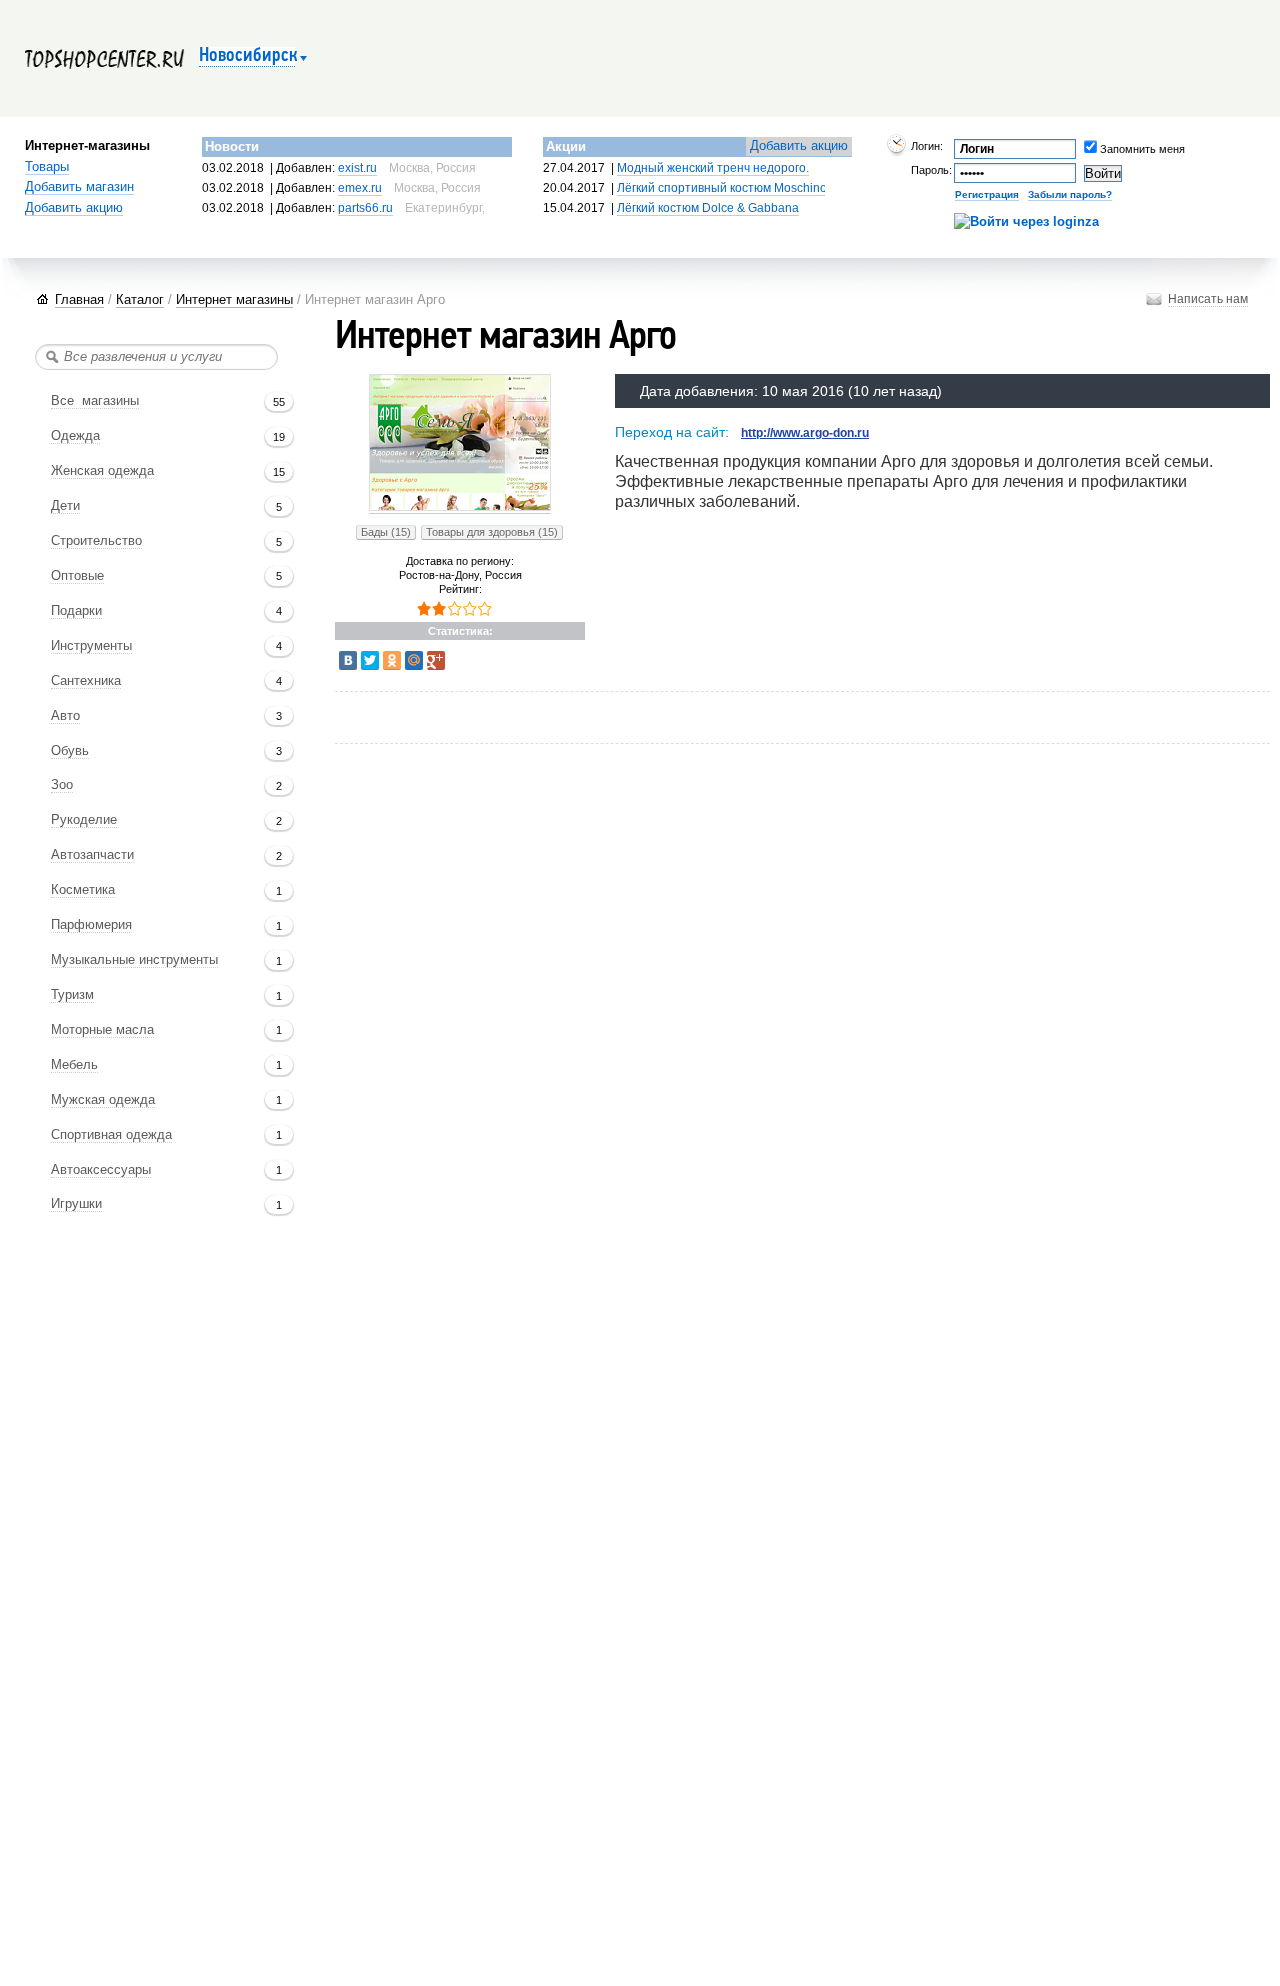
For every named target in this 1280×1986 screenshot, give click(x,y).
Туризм (72, 995)
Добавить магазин (79, 187)
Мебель (74, 1065)
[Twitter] (370, 660)
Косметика (83, 890)
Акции (566, 146)
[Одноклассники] (392, 660)
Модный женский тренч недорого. (713, 168)
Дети (65, 506)
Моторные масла (102, 1030)
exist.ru (357, 168)
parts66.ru (365, 208)
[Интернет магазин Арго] (460, 507)
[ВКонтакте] (348, 660)
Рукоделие (84, 820)
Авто (65, 716)
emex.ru (360, 188)
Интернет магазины (234, 299)
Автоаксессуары (101, 1170)
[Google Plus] (436, 660)
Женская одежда (102, 471)
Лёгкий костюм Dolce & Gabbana (708, 208)
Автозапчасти (92, 855)
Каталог (140, 299)
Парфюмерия (91, 925)
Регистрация (987, 194)
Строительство (96, 541)
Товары (47, 167)
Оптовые (77, 576)
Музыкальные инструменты (134, 960)
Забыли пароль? (1070, 194)
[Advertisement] (705, 719)
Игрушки (76, 1204)
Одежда (75, 436)
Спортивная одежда (111, 1135)
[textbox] (156, 357)
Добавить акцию (74, 208)
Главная (79, 299)
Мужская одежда (103, 1100)
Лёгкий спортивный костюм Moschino (722, 188)
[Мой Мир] (414, 660)
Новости (232, 146)
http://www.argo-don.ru (805, 433)
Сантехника (86, 681)
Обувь (70, 751)
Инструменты (91, 646)
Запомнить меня (1113, 149)
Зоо (62, 785)
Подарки (76, 611)
